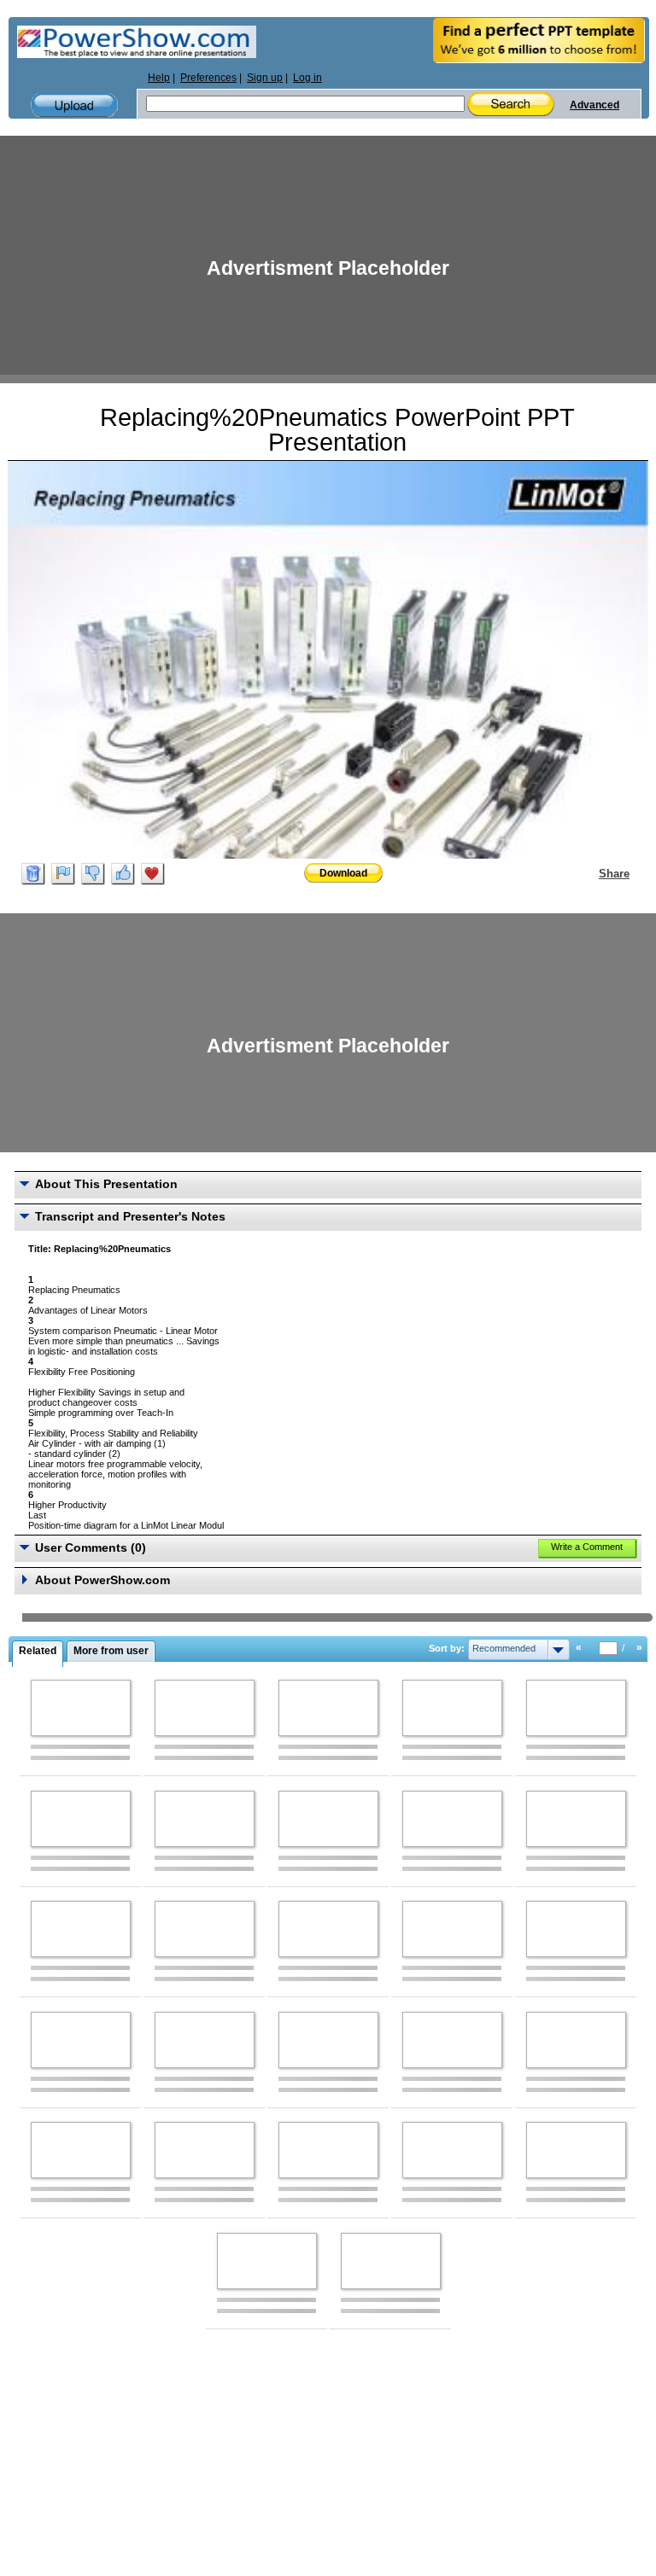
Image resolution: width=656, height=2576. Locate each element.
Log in (307, 78)
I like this (123, 874)
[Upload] (74, 105)
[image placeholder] (81, 1708)
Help (159, 78)
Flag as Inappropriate (63, 874)
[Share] (589, 873)
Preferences (208, 78)
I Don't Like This (93, 874)
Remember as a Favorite (153, 874)
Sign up (265, 78)
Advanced (594, 105)
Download (343, 873)
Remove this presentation (33, 874)
